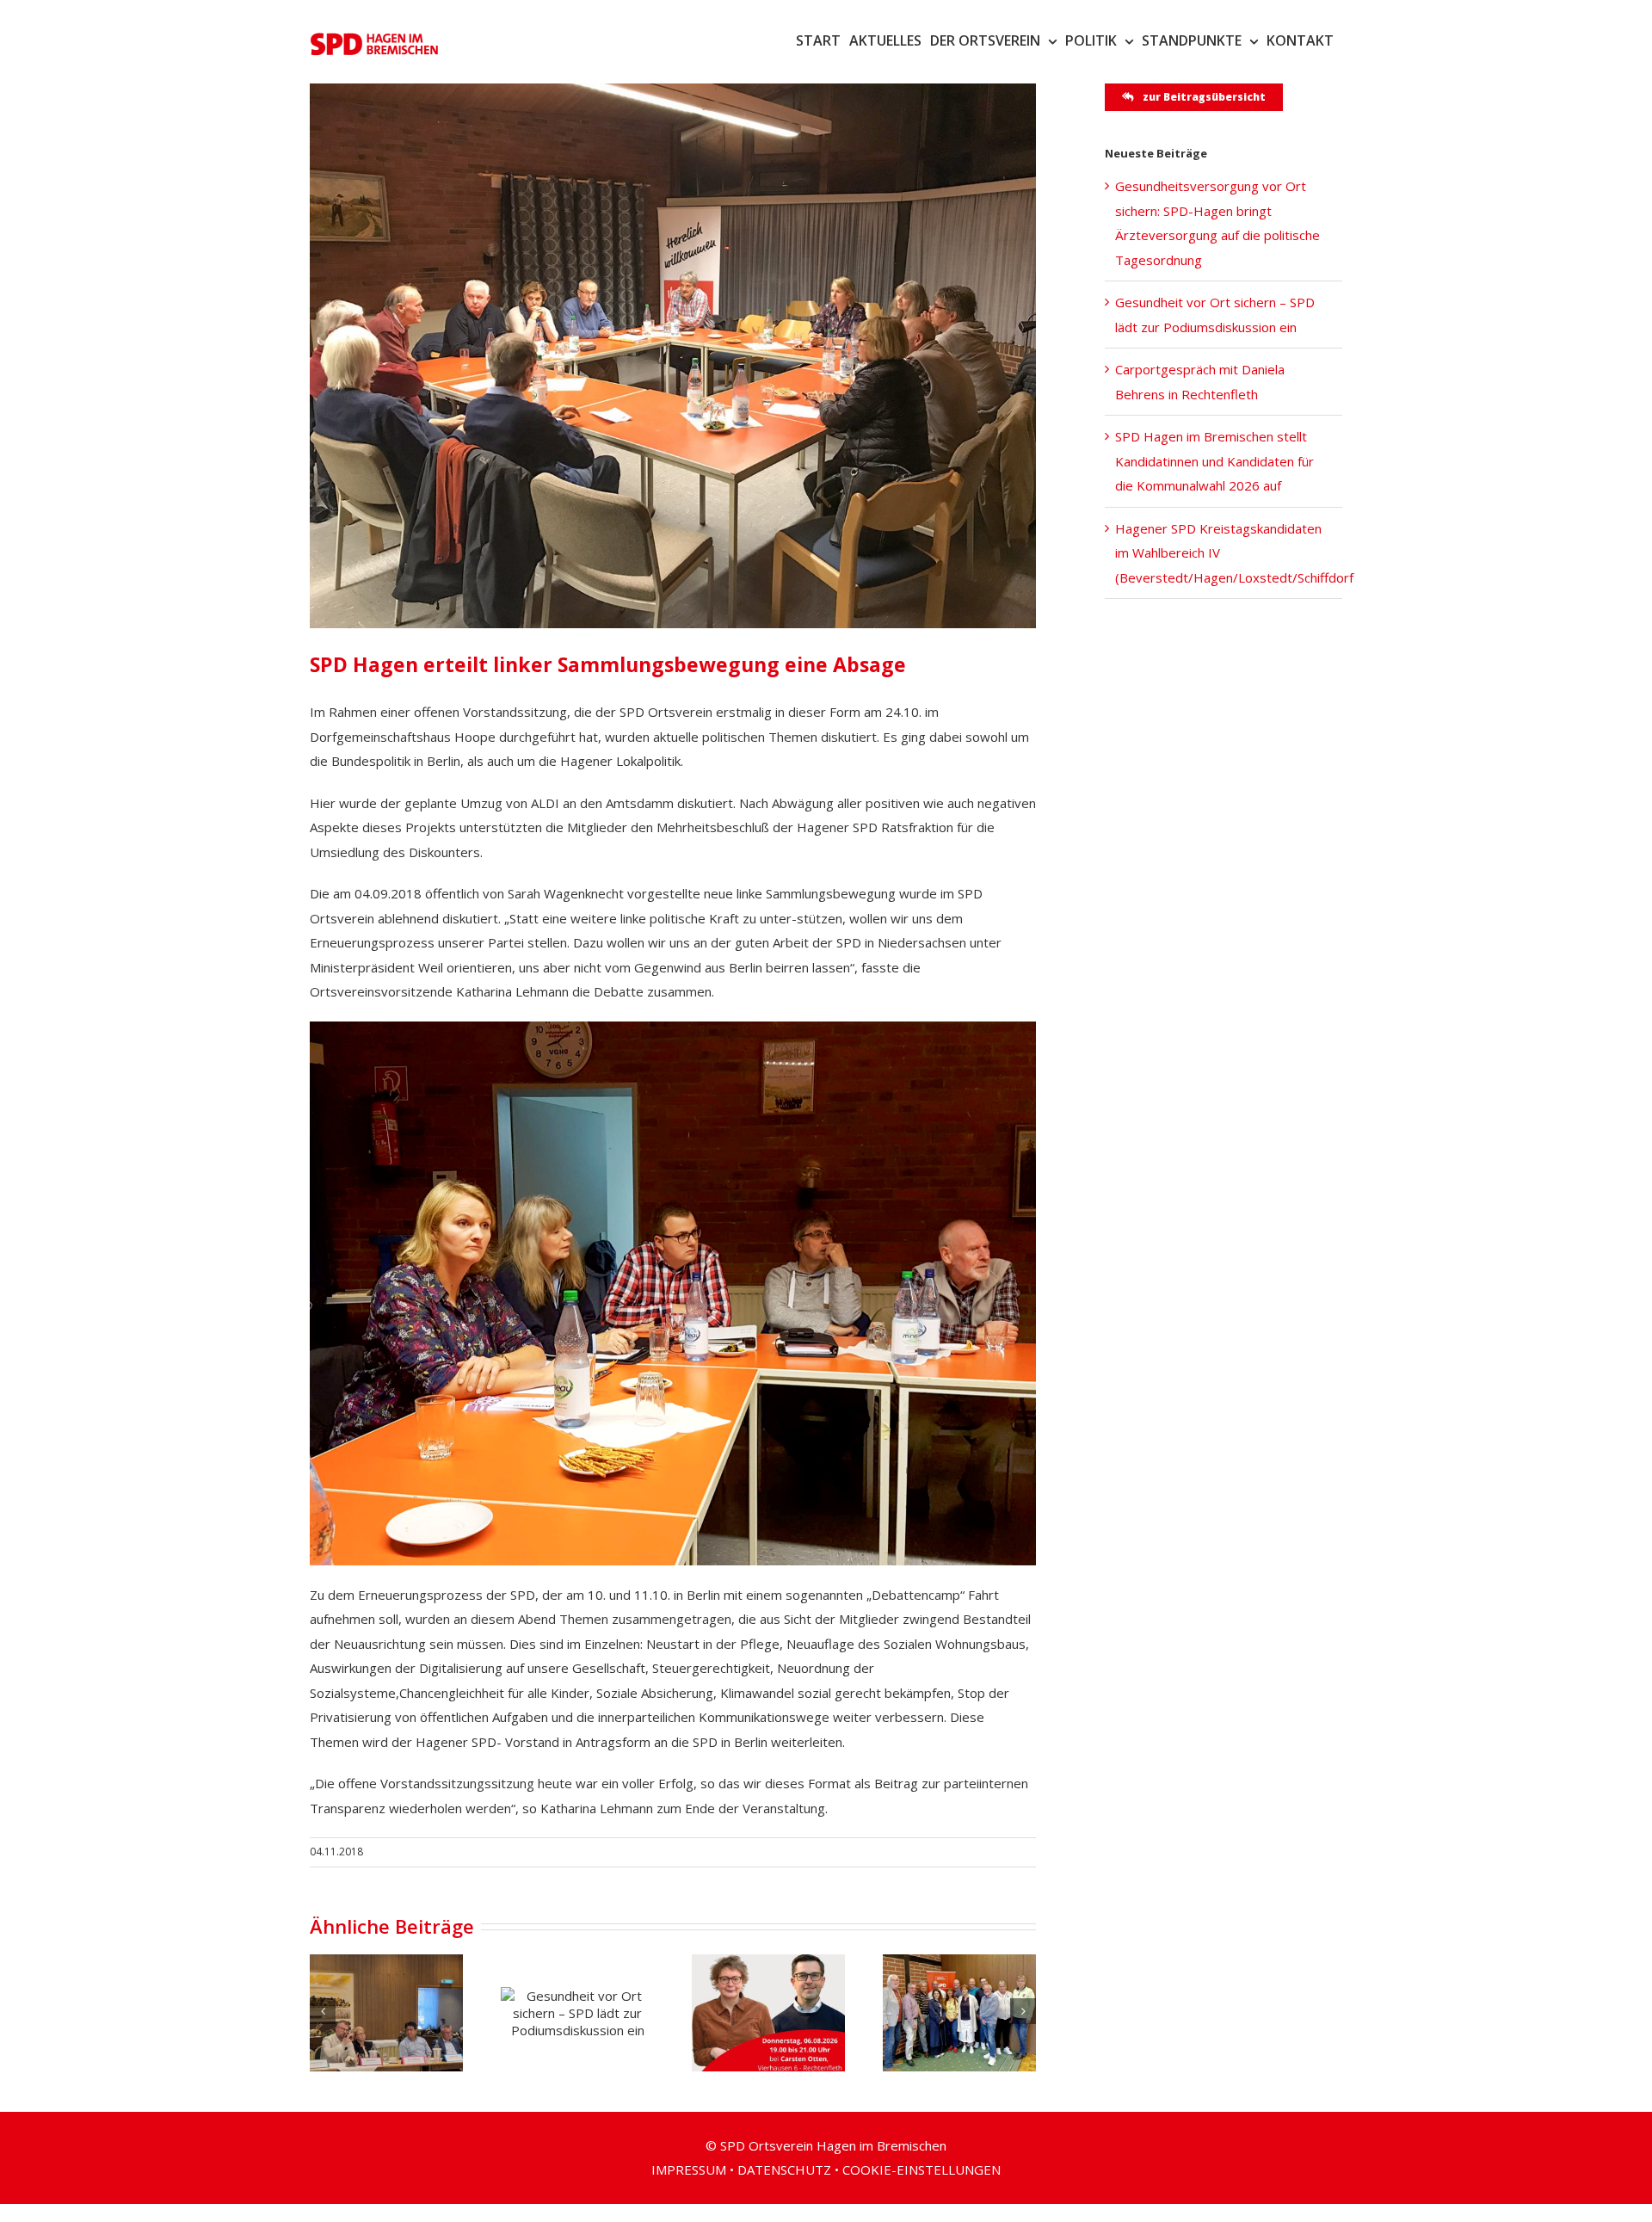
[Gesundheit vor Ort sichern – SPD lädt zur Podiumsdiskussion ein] (577, 2013)
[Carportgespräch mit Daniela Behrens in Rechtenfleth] (768, 2013)
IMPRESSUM (689, 2170)
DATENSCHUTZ (784, 2170)
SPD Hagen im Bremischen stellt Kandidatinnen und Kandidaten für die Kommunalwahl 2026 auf (1214, 461)
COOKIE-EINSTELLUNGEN (922, 2170)
